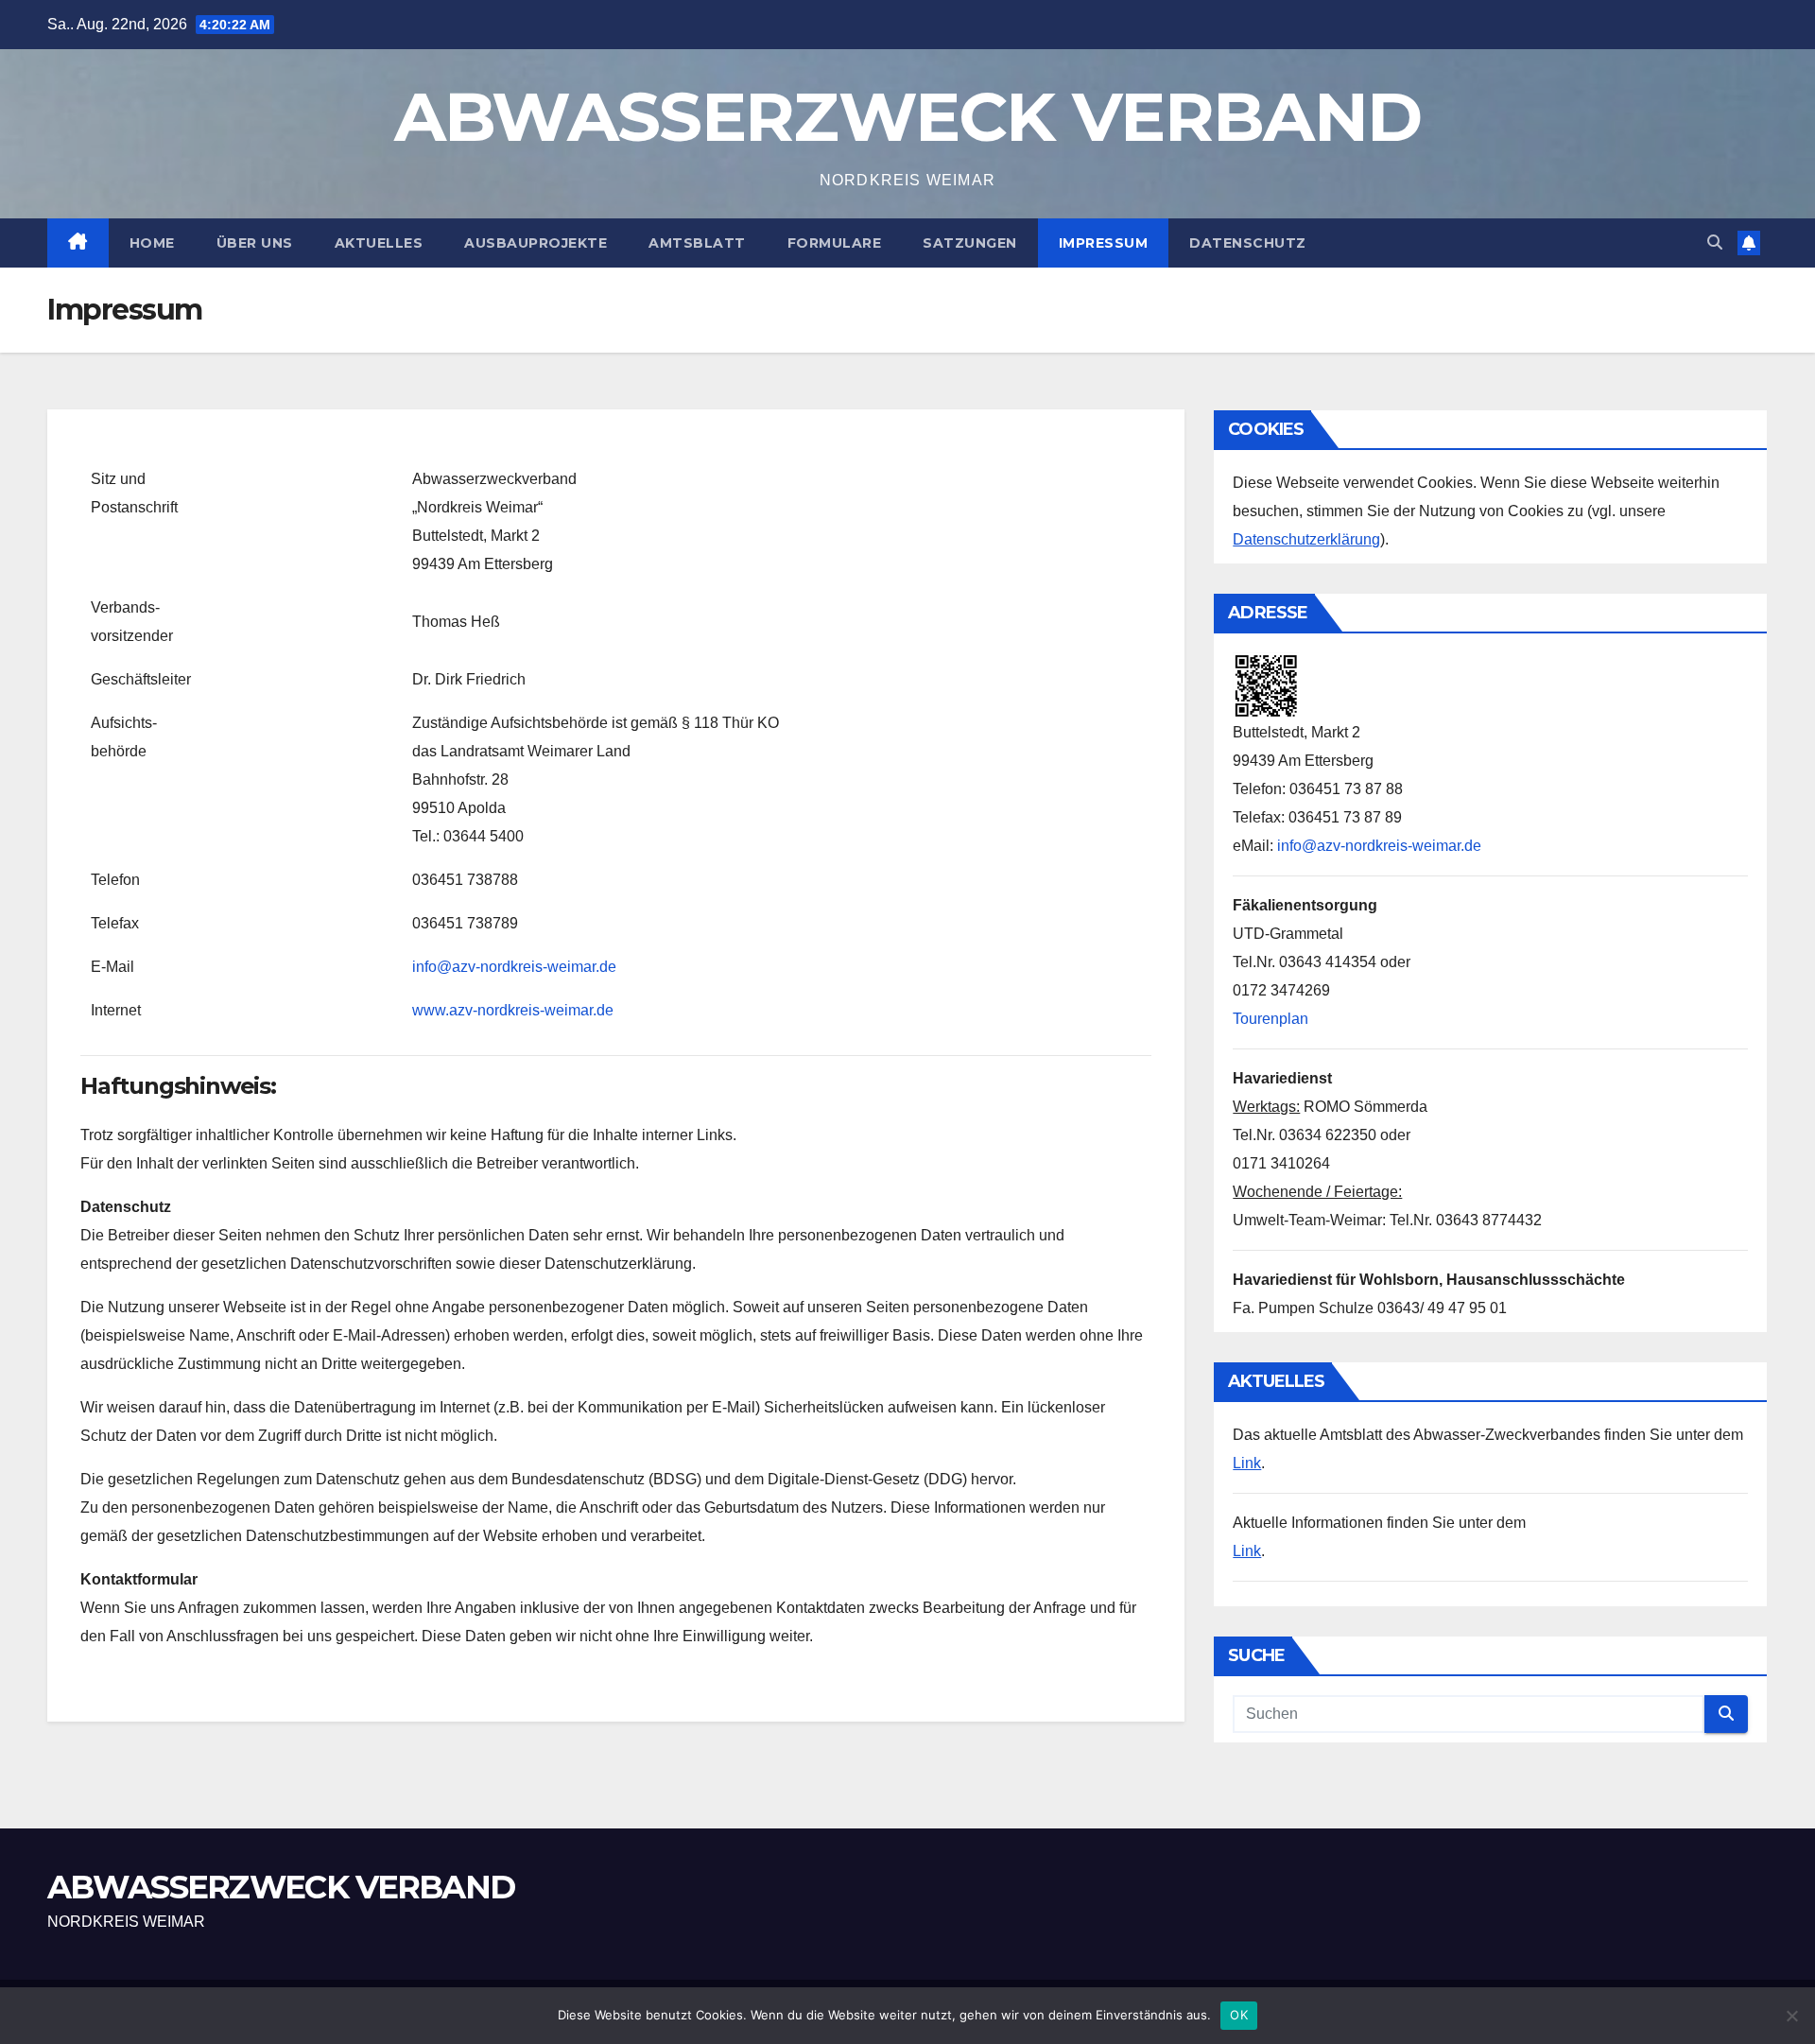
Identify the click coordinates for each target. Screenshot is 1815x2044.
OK (1239, 2015)
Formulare (835, 243)
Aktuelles (379, 243)
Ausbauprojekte (536, 243)
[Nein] (1791, 2016)
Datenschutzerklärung (1306, 539)
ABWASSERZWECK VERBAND (907, 116)
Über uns (255, 243)
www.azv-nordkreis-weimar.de (513, 1010)
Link (1247, 1463)
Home (152, 243)
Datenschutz (1248, 243)
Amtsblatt (697, 243)
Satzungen (970, 243)
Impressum (1104, 243)
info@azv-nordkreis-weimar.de (514, 967)
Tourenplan (1270, 1019)
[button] (1715, 243)
